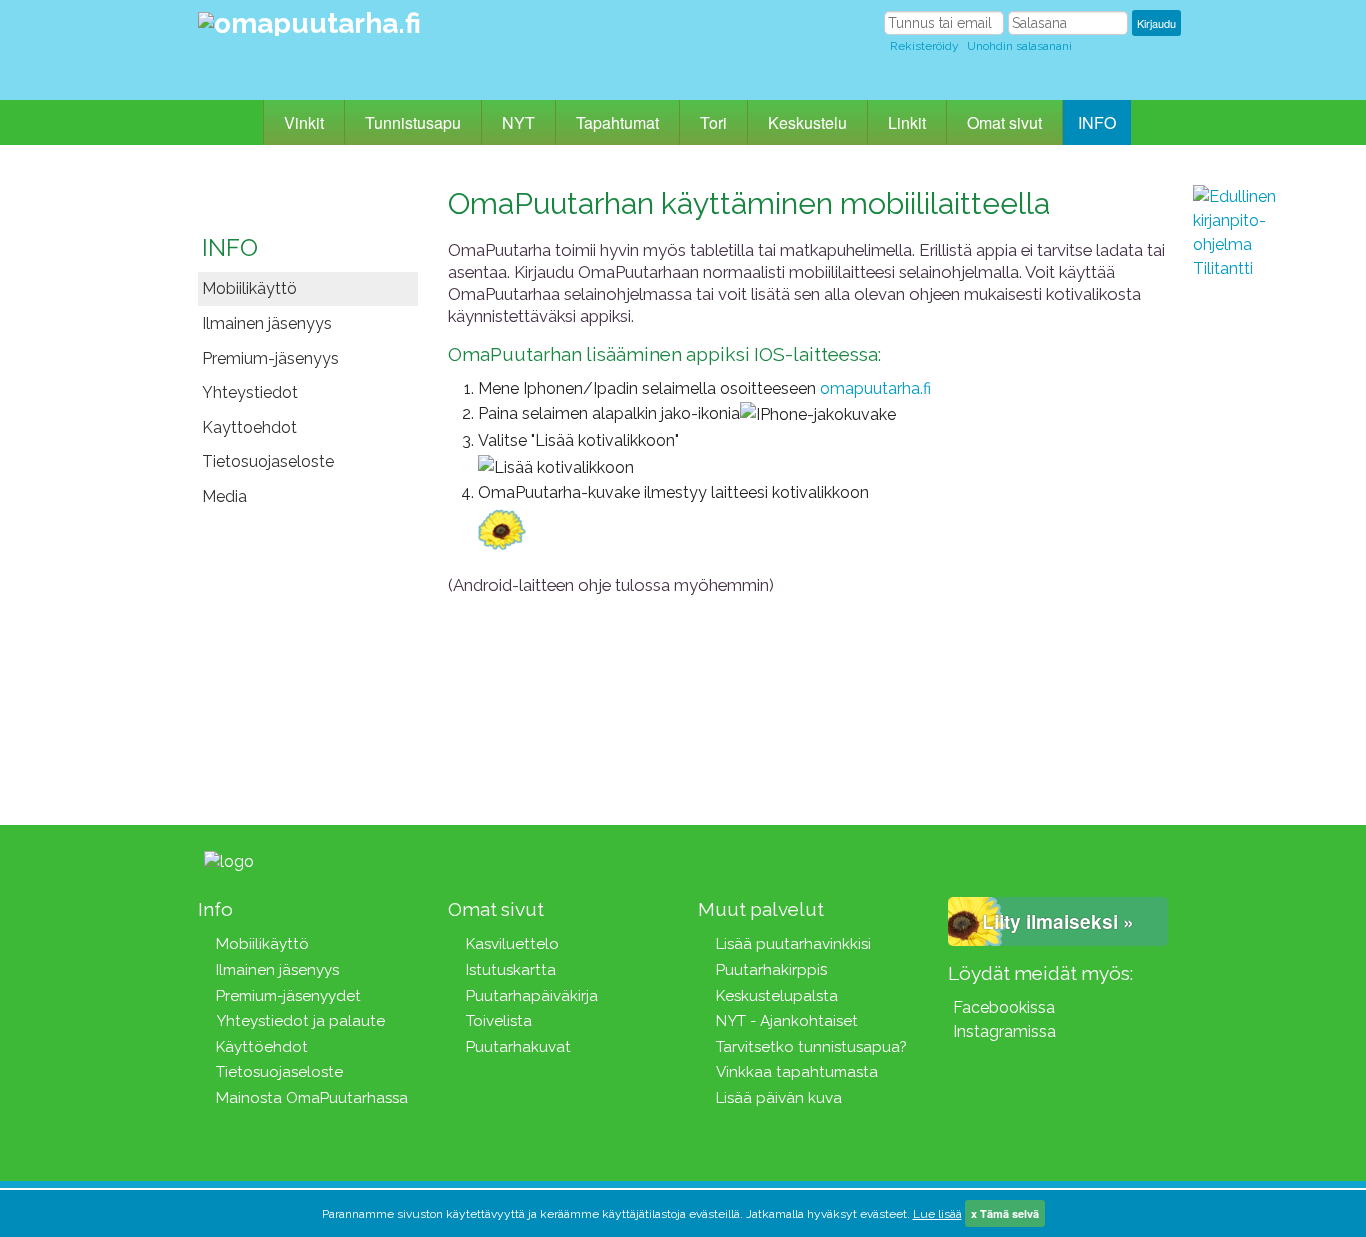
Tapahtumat (617, 122)
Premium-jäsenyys (270, 358)
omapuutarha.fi (875, 388)
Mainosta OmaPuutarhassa (312, 1098)
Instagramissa (1004, 1031)
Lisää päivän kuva (779, 1098)
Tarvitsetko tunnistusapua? (811, 1047)
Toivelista (499, 1021)
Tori (713, 122)
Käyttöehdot (262, 1047)
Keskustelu (807, 122)
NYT (518, 122)
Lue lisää (937, 1214)
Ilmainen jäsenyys (267, 323)
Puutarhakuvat (518, 1047)
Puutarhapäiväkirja (532, 996)
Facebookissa (1004, 1007)
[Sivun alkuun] (291, 860)
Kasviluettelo (512, 944)
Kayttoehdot (249, 427)
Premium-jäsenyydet (288, 996)
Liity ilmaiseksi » (1058, 921)
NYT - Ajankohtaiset (787, 1021)
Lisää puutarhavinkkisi (793, 944)
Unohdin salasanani (1019, 46)
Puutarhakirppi (768, 970)
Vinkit (304, 122)
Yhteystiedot (250, 392)
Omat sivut (1004, 122)
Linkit (907, 122)
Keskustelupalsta (777, 996)
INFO (1097, 122)
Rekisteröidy (924, 46)
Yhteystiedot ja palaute (300, 1021)
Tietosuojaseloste (268, 461)
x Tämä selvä (1005, 1213)
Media (224, 496)
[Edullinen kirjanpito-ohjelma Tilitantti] (1253, 485)
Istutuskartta (511, 970)
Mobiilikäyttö (249, 288)
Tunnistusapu (413, 122)
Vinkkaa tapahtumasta (797, 1072)
